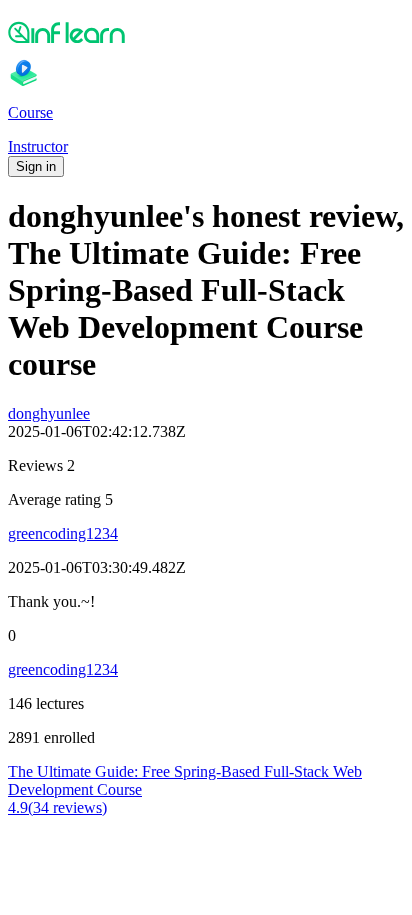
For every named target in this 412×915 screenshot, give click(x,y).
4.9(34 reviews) (57, 807)
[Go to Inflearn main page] (206, 32)
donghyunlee (49, 413)
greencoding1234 (63, 533)
